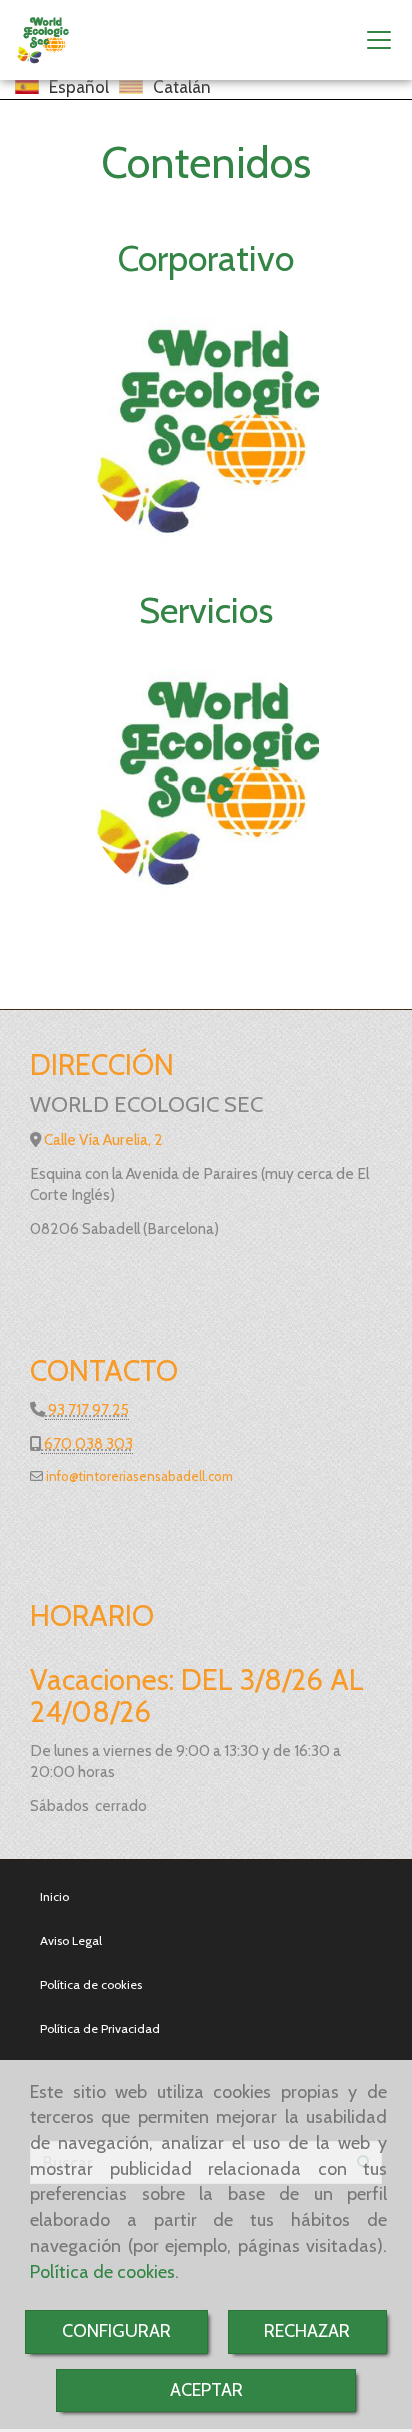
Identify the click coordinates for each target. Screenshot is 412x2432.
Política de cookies (102, 2272)
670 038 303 (87, 1443)
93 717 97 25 (87, 1409)
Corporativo (206, 258)
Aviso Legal (71, 1940)
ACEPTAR (206, 2390)
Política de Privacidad (100, 2028)
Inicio (54, 1896)
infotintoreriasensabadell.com (138, 1476)
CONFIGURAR (116, 2331)
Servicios (206, 610)
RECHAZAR (307, 2331)
